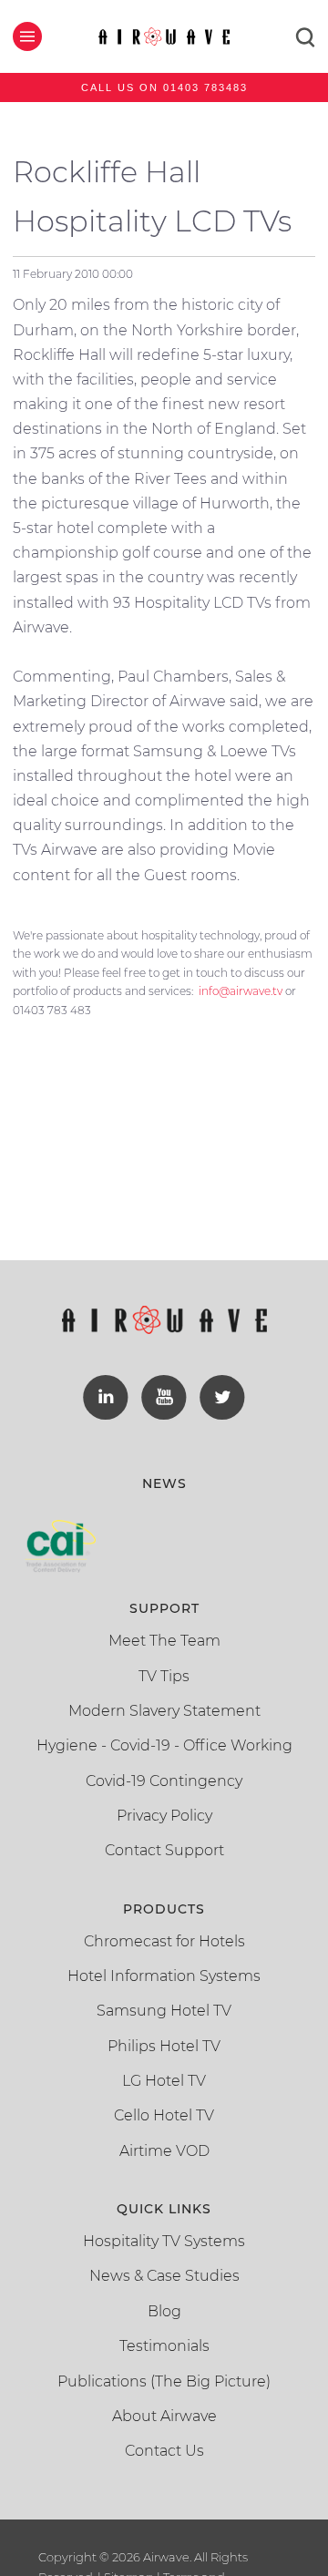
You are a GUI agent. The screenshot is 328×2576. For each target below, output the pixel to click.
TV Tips (164, 1676)
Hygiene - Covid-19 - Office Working (164, 1745)
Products (164, 1909)
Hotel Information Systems (164, 1976)
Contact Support (164, 1850)
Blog (164, 2311)
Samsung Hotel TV (164, 2011)
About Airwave (164, 2416)
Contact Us (164, 2451)
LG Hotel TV (164, 2081)
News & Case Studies (164, 2276)
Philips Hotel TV (164, 2046)
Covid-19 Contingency (164, 1781)
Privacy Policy (164, 1816)
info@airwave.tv (241, 991)
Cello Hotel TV (164, 2115)
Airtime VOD (164, 2151)
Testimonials (164, 2346)
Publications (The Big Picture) (164, 2381)
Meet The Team (164, 1641)
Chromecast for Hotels (164, 1941)
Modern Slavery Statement (164, 1711)
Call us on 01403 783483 (164, 87)
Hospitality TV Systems (164, 2241)
